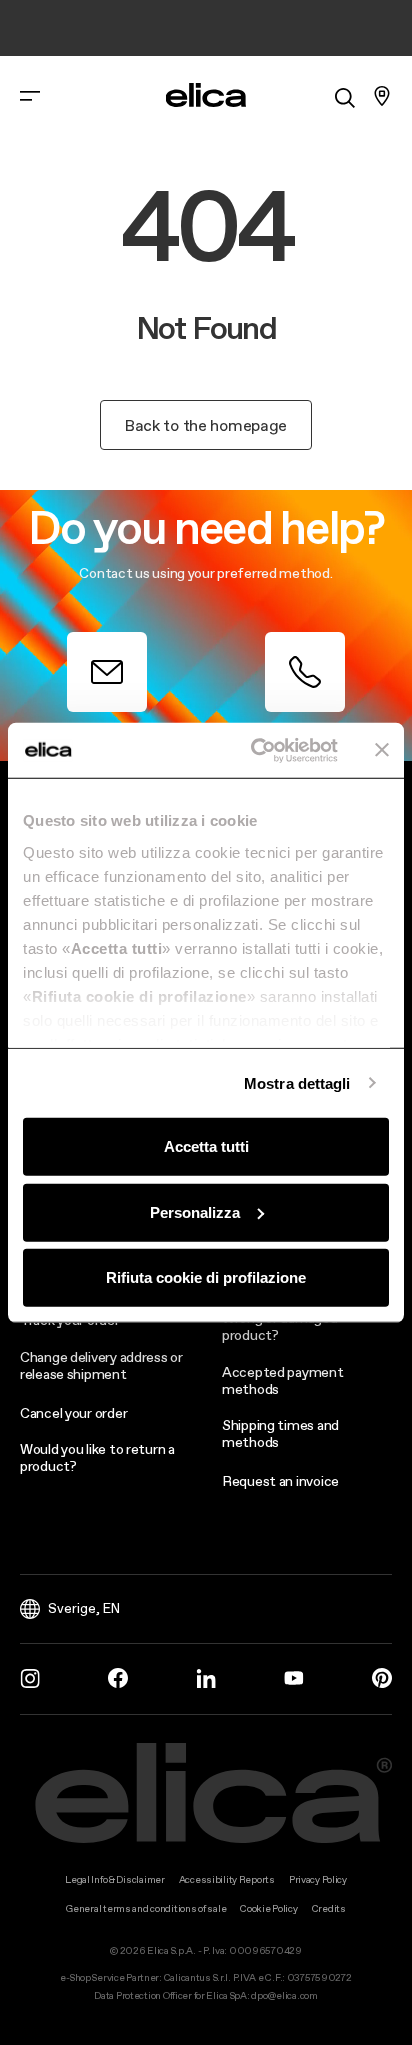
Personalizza (195, 1211)
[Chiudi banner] (382, 750)
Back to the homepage (206, 425)
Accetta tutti (206, 1146)
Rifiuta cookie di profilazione (206, 1277)
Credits (329, 1908)
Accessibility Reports (227, 1879)
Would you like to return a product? (97, 1457)
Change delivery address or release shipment (101, 1365)
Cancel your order (73, 1413)
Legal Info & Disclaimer (115, 1879)
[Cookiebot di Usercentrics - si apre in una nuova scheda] (255, 750)
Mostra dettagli (297, 1082)
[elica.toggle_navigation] (30, 96)
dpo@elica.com (284, 1995)
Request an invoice (280, 1481)
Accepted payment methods (283, 1380)
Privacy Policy (318, 1879)
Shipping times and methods (280, 1433)
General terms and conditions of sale (146, 1908)
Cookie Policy (268, 1908)
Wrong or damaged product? (280, 1326)
